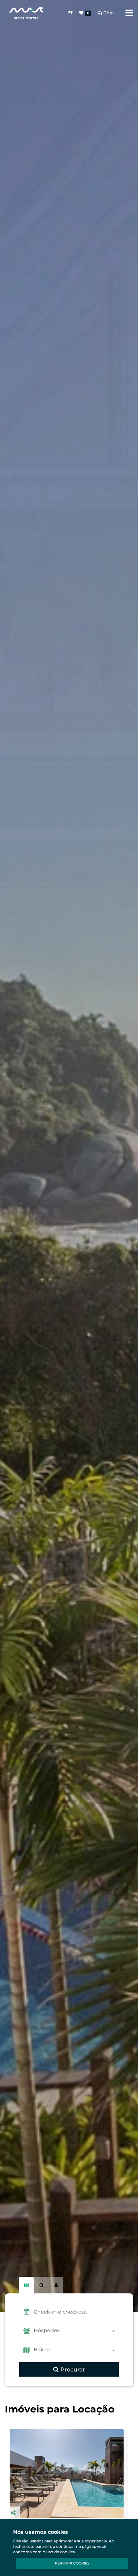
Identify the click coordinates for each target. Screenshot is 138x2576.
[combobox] (76, 2331)
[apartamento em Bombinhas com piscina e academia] (69, 2473)
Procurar (72, 2370)
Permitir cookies (72, 2563)
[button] (76, 2312)
